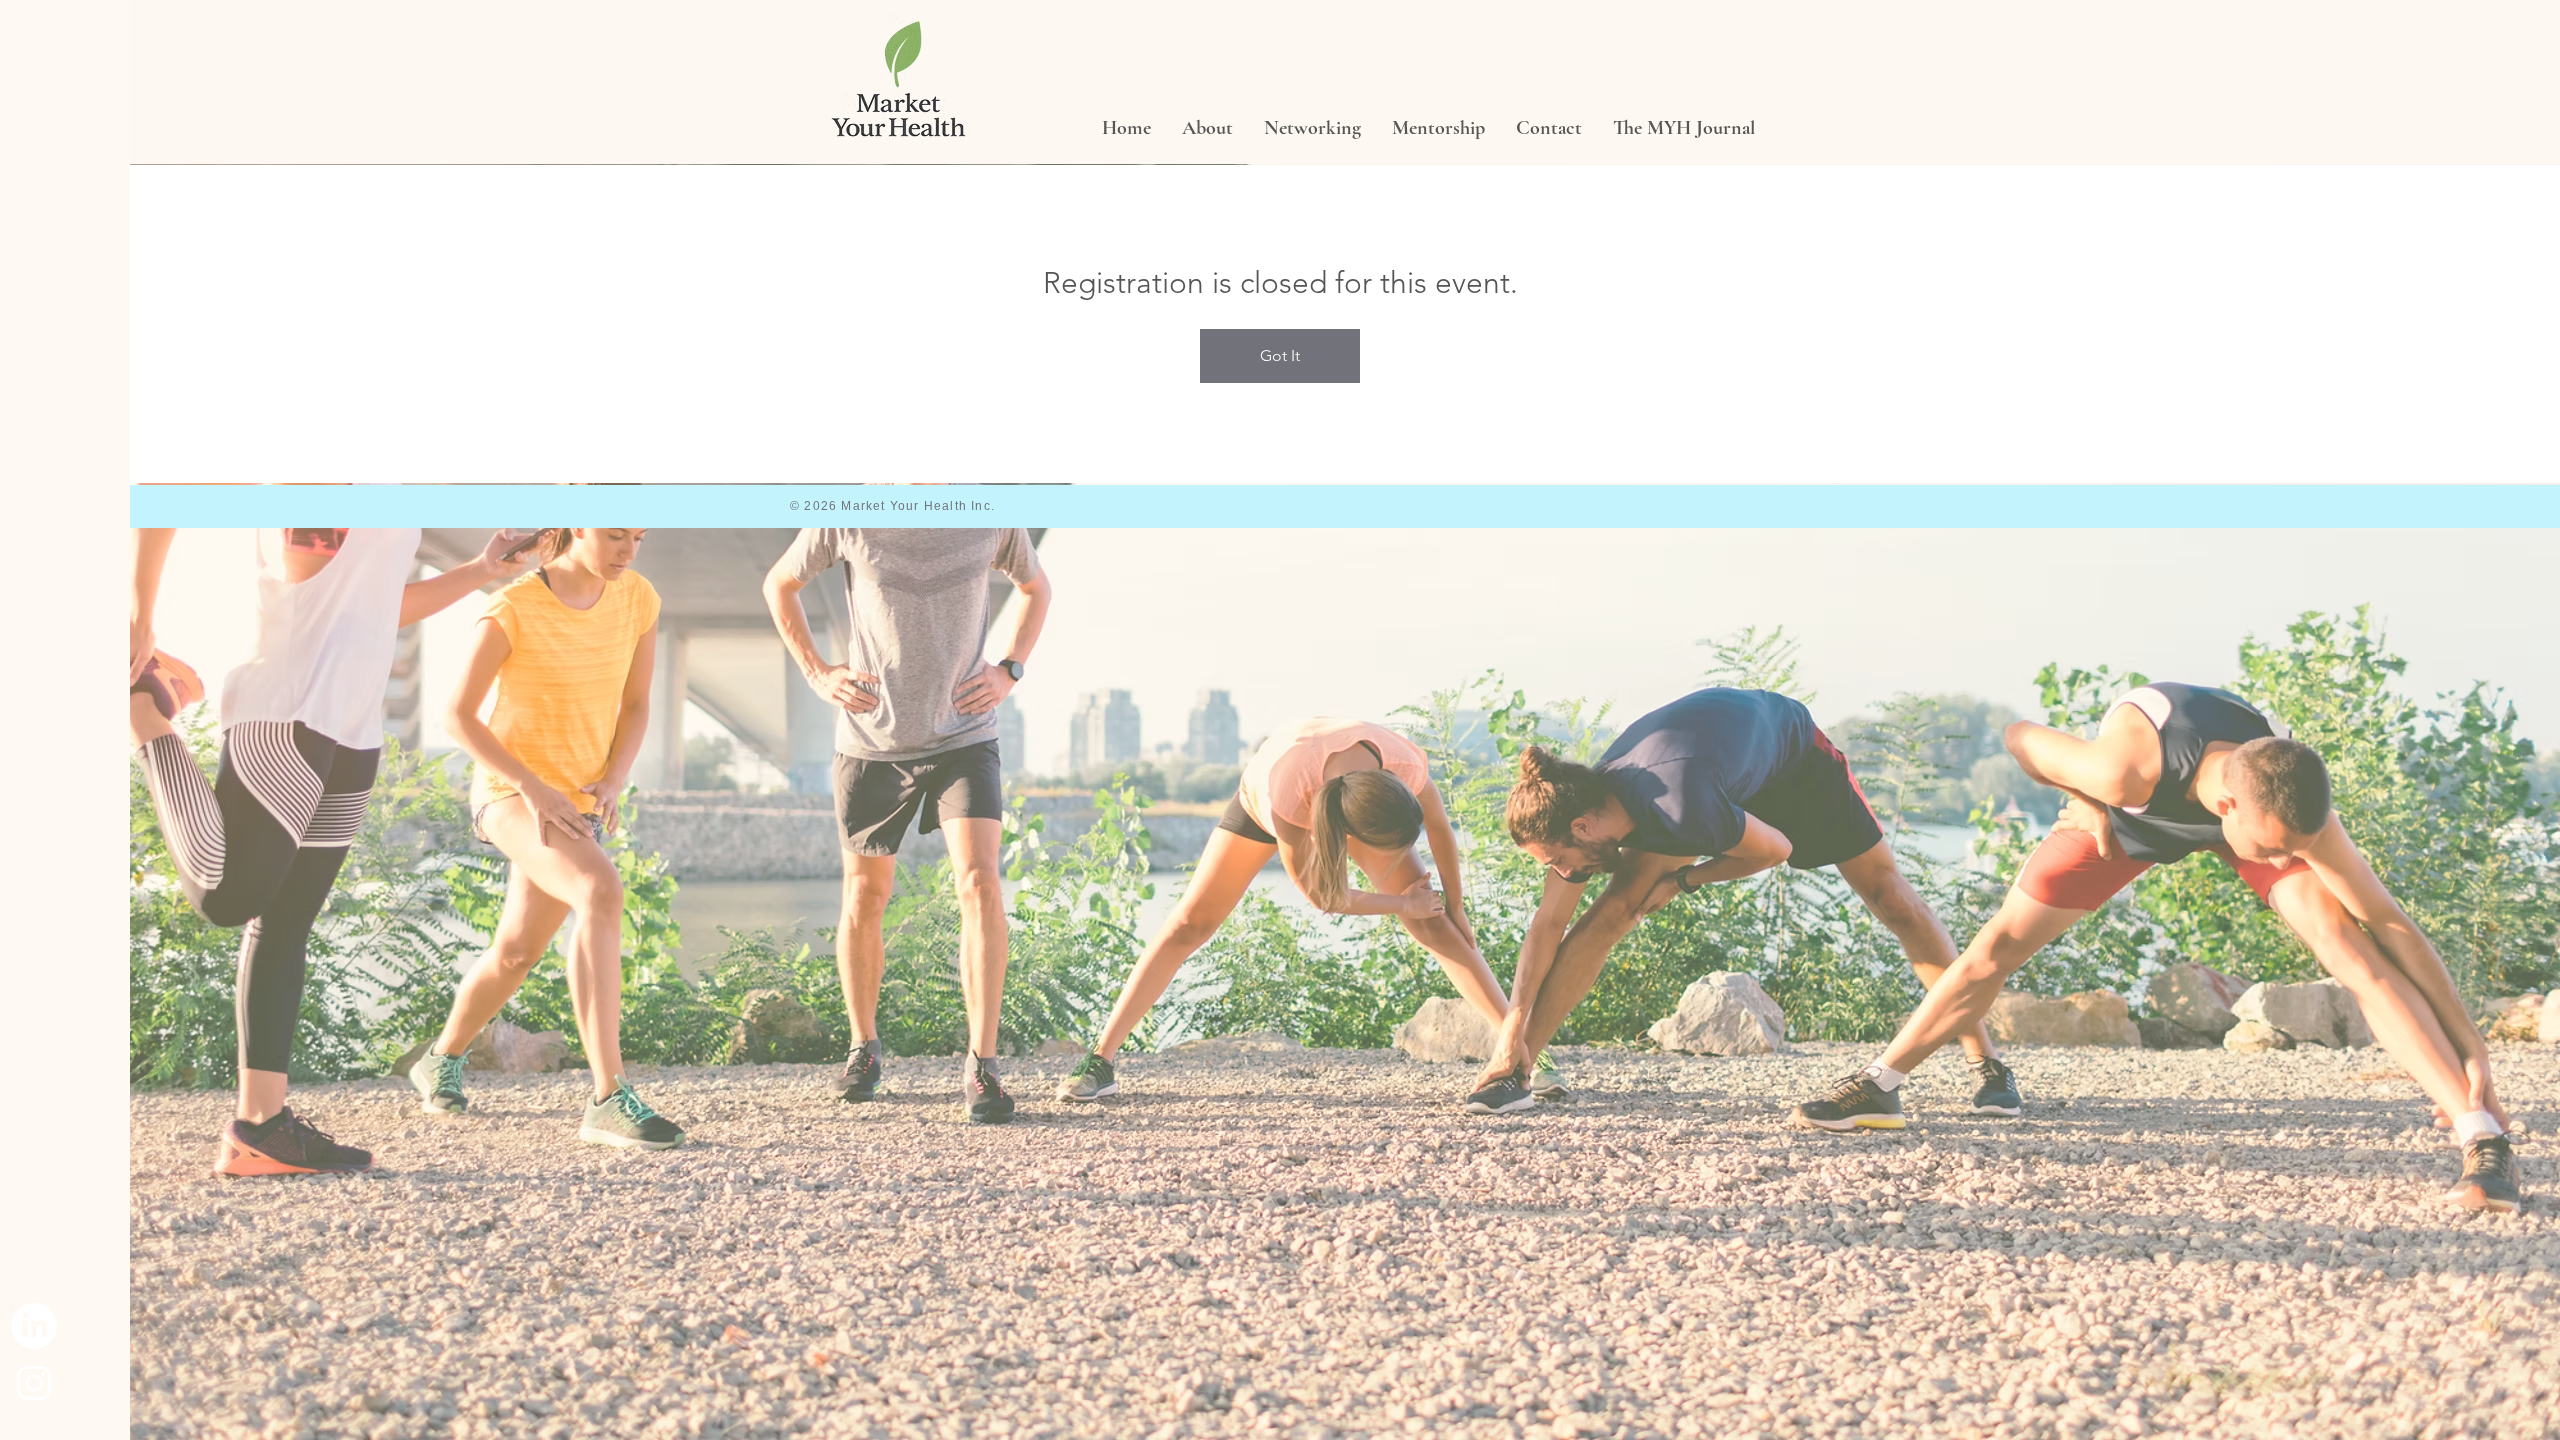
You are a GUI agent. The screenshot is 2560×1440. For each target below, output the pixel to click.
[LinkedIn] (34, 1326)
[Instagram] (34, 1383)
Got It (1280, 355)
